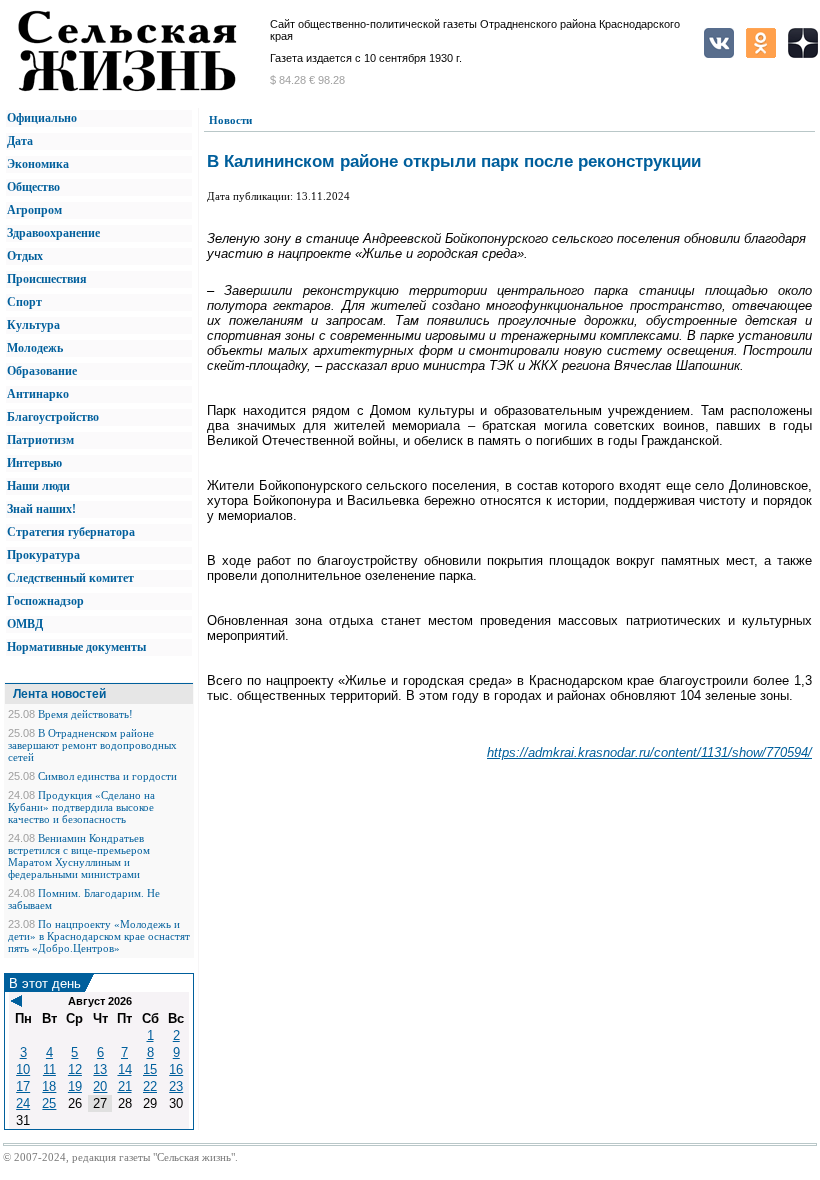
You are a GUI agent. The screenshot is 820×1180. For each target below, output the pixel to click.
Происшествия (47, 279)
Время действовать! (85, 714)
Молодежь (35, 348)
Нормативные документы (76, 647)
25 (49, 1103)
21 (125, 1086)
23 (176, 1086)
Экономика (38, 164)
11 (49, 1069)
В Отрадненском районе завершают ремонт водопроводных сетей (92, 745)
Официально (42, 118)
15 (150, 1069)
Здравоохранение (53, 233)
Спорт (24, 302)
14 (125, 1069)
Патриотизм (40, 440)
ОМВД (25, 624)
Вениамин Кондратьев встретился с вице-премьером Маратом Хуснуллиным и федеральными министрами (79, 856)
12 (75, 1069)
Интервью (34, 463)
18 (49, 1086)
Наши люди (38, 486)
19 (75, 1086)
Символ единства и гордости (107, 776)
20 (100, 1086)
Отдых (25, 256)
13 (100, 1069)
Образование (42, 371)
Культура (33, 325)
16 (176, 1069)
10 (23, 1069)
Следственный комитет (70, 578)
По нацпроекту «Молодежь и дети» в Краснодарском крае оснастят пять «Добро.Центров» (99, 936)
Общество (33, 187)
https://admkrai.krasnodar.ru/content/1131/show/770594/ (649, 752)
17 (23, 1086)
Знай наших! (41, 509)
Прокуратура (43, 555)
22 (150, 1086)
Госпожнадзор (45, 601)
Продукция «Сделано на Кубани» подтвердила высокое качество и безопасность (81, 807)
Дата (20, 141)
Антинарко (38, 394)
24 (23, 1103)
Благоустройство (53, 417)
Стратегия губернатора (71, 532)
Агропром (34, 210)
